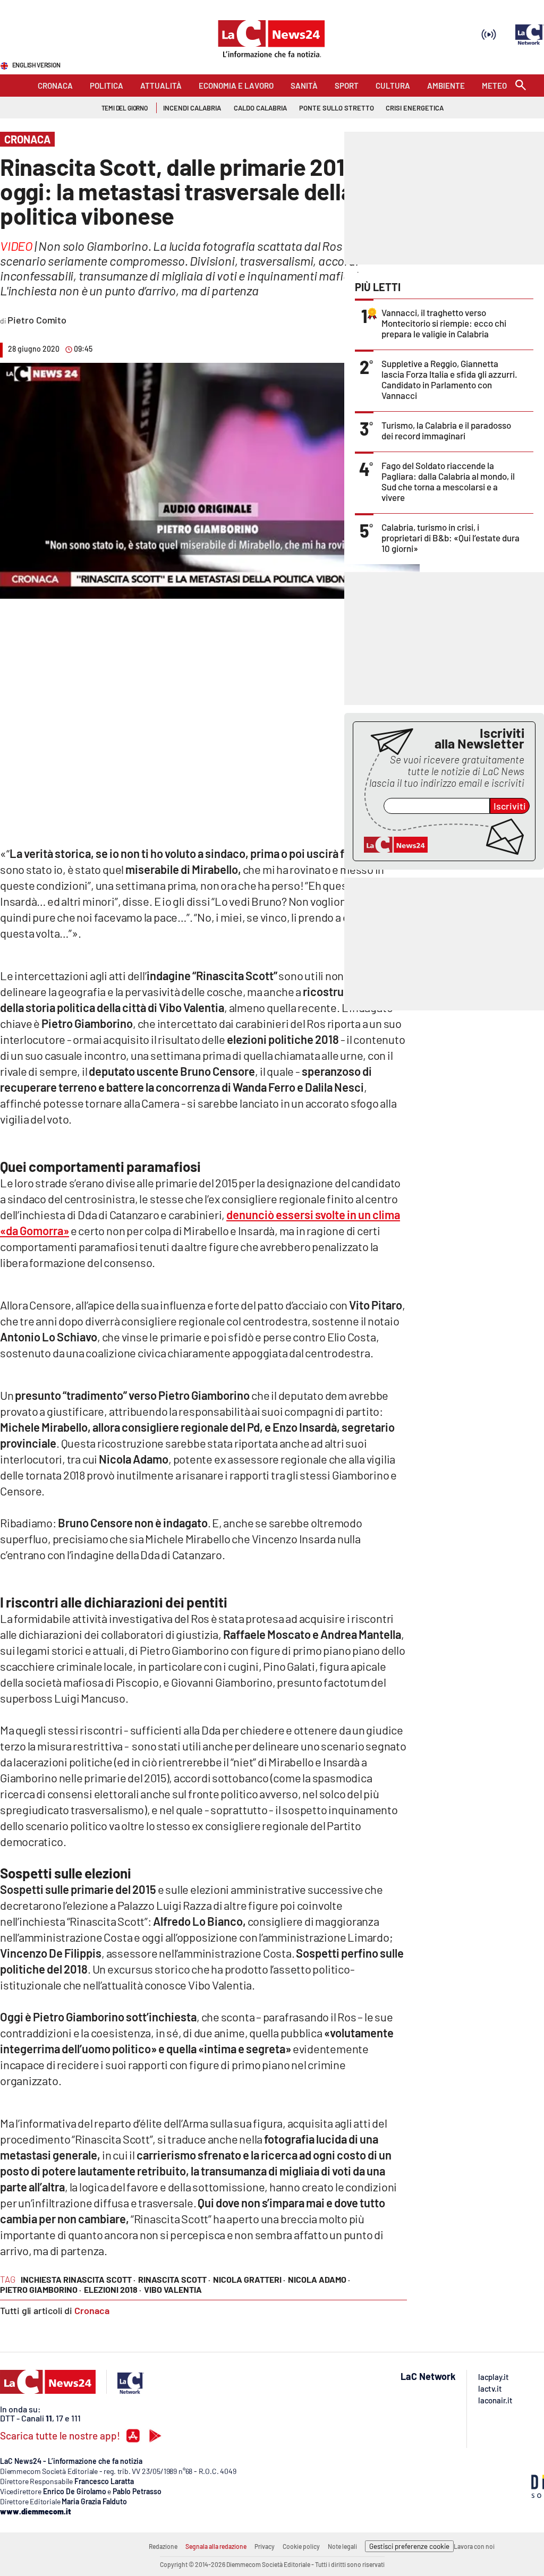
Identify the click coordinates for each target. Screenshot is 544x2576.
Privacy (265, 2546)
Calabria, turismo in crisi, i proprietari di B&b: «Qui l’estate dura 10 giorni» (450, 538)
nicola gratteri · (249, 2279)
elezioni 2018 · (113, 2289)
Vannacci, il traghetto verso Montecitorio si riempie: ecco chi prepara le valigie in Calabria (444, 323)
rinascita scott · (174, 2279)
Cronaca (92, 2310)
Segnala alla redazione (216, 2546)
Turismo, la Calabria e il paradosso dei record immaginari (446, 430)
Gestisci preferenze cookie (409, 2546)
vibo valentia (173, 2289)
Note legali (342, 2546)
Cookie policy (301, 2546)
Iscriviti (510, 806)
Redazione (163, 2546)
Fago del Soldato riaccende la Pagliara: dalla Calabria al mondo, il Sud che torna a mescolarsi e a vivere (448, 481)
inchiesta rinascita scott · (78, 2279)
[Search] (521, 86)
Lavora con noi (474, 2546)
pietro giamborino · (41, 2289)
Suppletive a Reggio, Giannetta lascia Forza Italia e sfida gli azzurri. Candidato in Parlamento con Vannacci (449, 379)
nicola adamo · (319, 2279)
